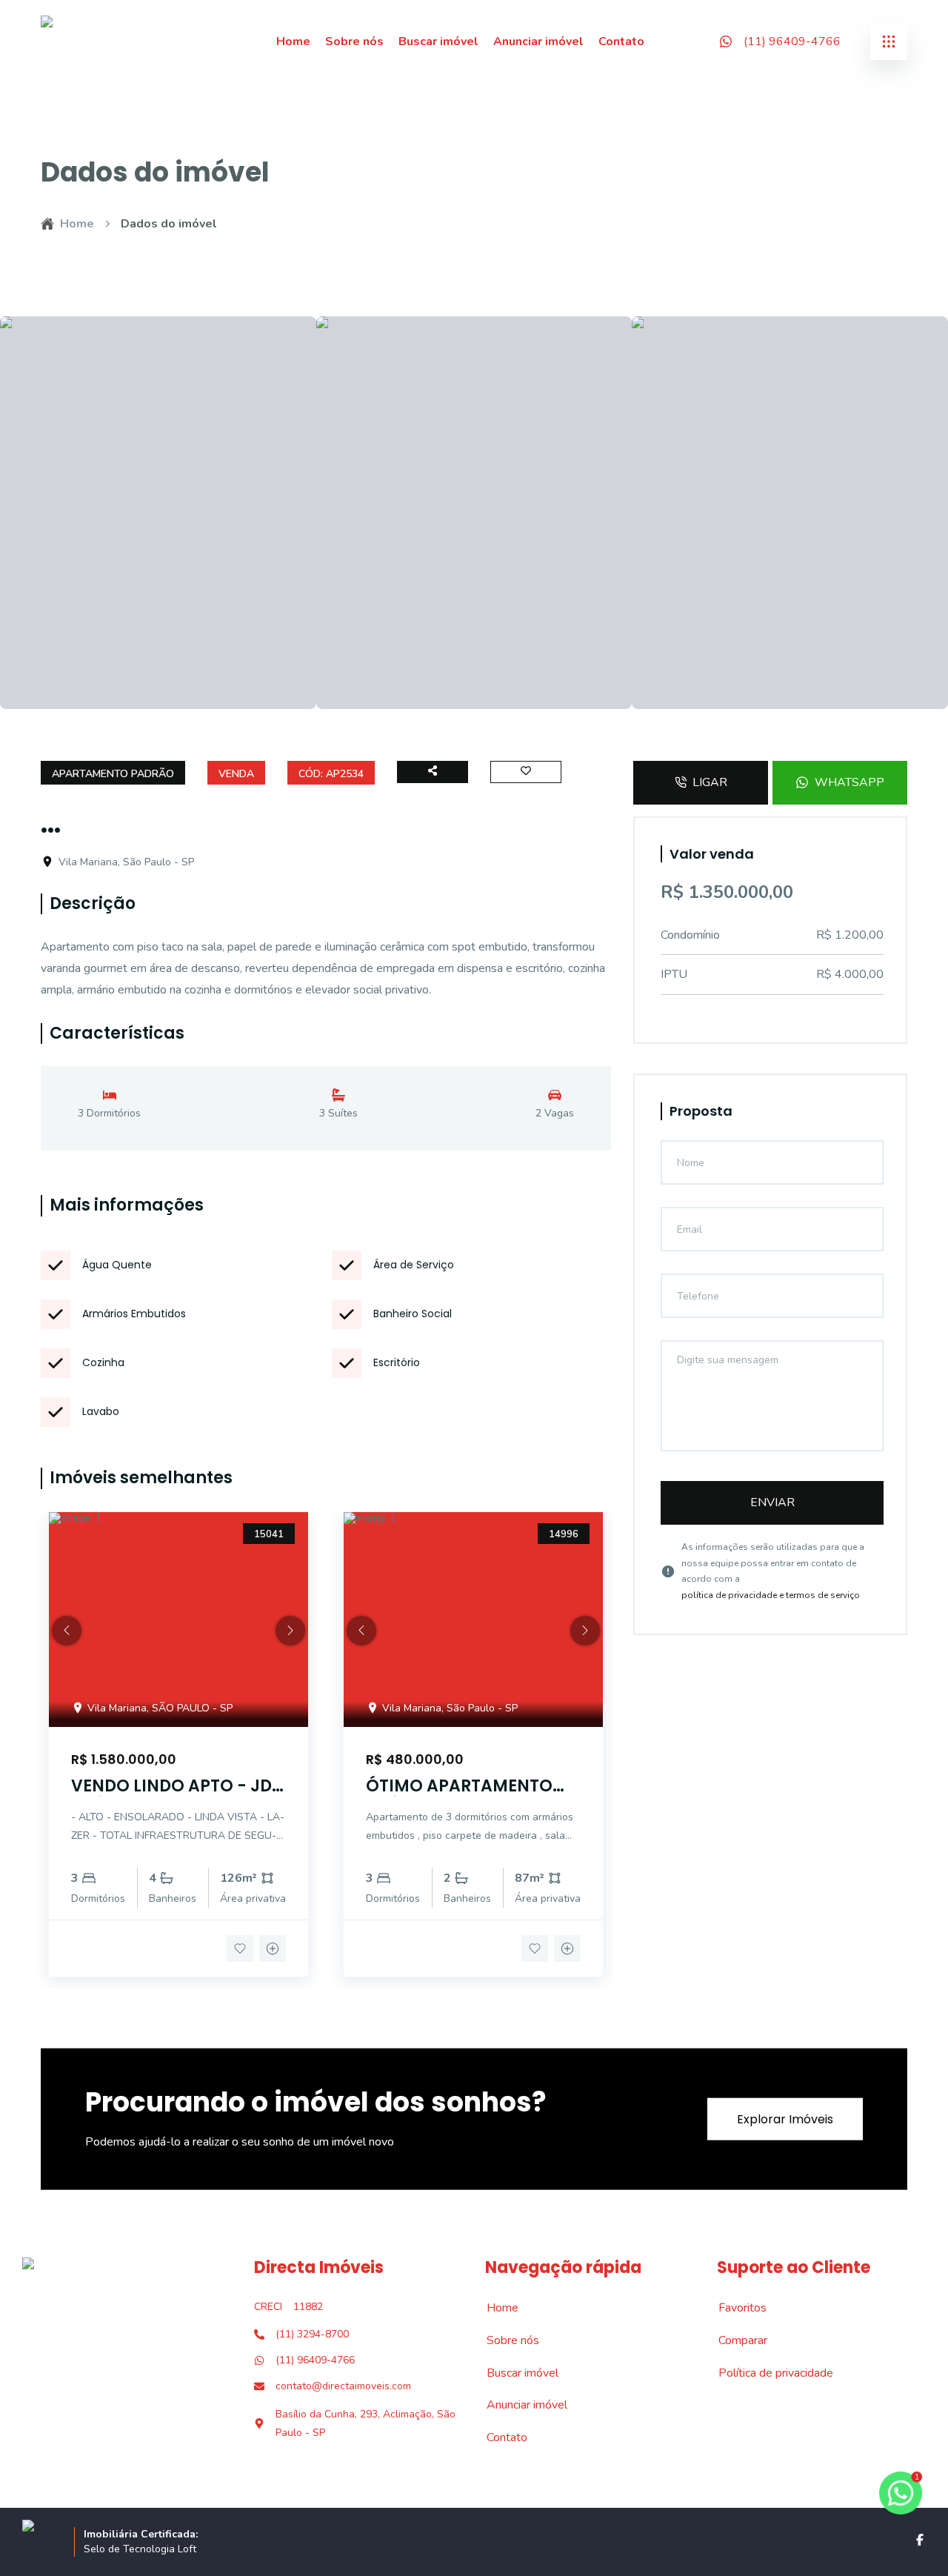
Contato (621, 41)
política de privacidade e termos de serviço (771, 1595)
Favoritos (734, 2308)
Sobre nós (354, 41)
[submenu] (889, 41)
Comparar (735, 2340)
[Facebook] (920, 2540)
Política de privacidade (768, 2373)
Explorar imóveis (785, 2119)
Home (293, 41)
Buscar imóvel (438, 41)
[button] (67, 1631)
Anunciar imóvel (538, 41)
